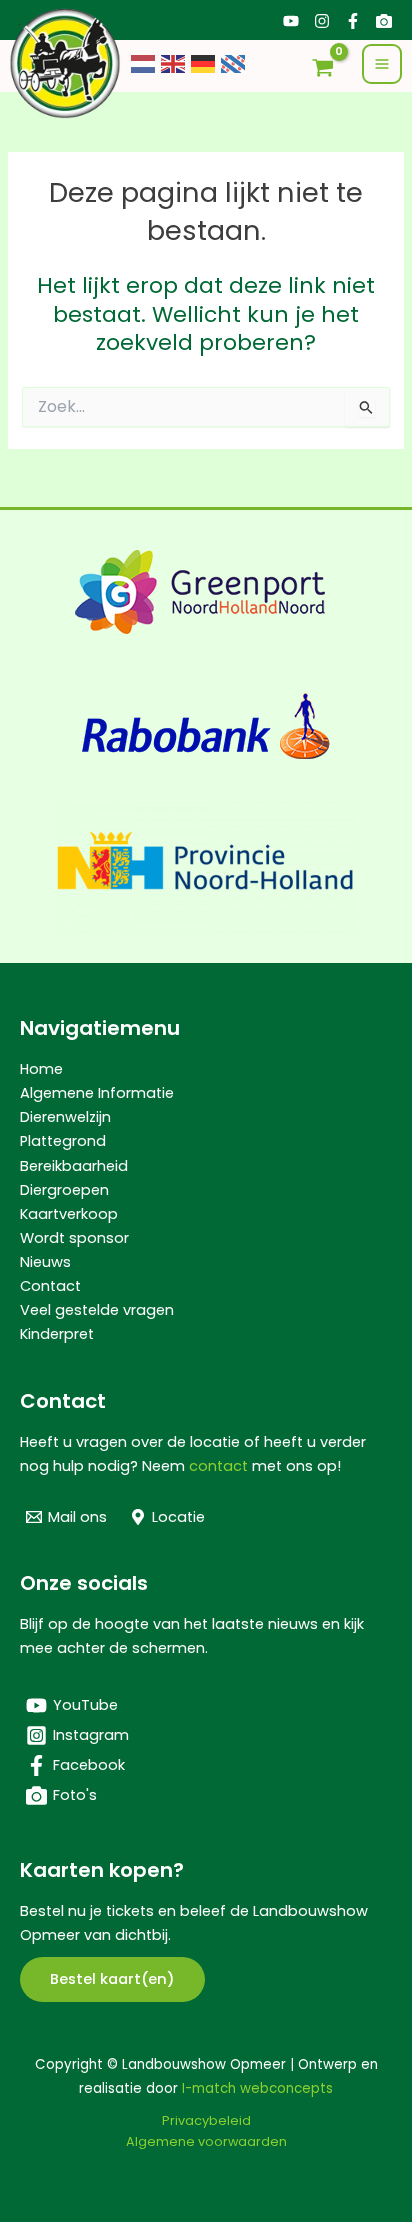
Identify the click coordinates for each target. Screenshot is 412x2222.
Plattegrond (63, 1141)
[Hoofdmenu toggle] (382, 64)
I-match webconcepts (257, 2088)
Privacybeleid (206, 2120)
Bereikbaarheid (74, 1166)
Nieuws (45, 1262)
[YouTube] (291, 21)
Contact (50, 1286)
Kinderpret (57, 1334)
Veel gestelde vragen (97, 1310)
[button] (112, 1979)
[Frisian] (234, 63)
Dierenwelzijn (65, 1117)
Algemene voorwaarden (206, 2141)
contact (218, 1466)
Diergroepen (64, 1190)
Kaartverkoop (69, 1214)
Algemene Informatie (97, 1093)
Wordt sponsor (74, 1238)
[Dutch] (144, 63)
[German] (204, 63)
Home (41, 1069)
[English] (174, 63)
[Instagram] (322, 21)
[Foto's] (384, 21)
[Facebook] (353, 21)
